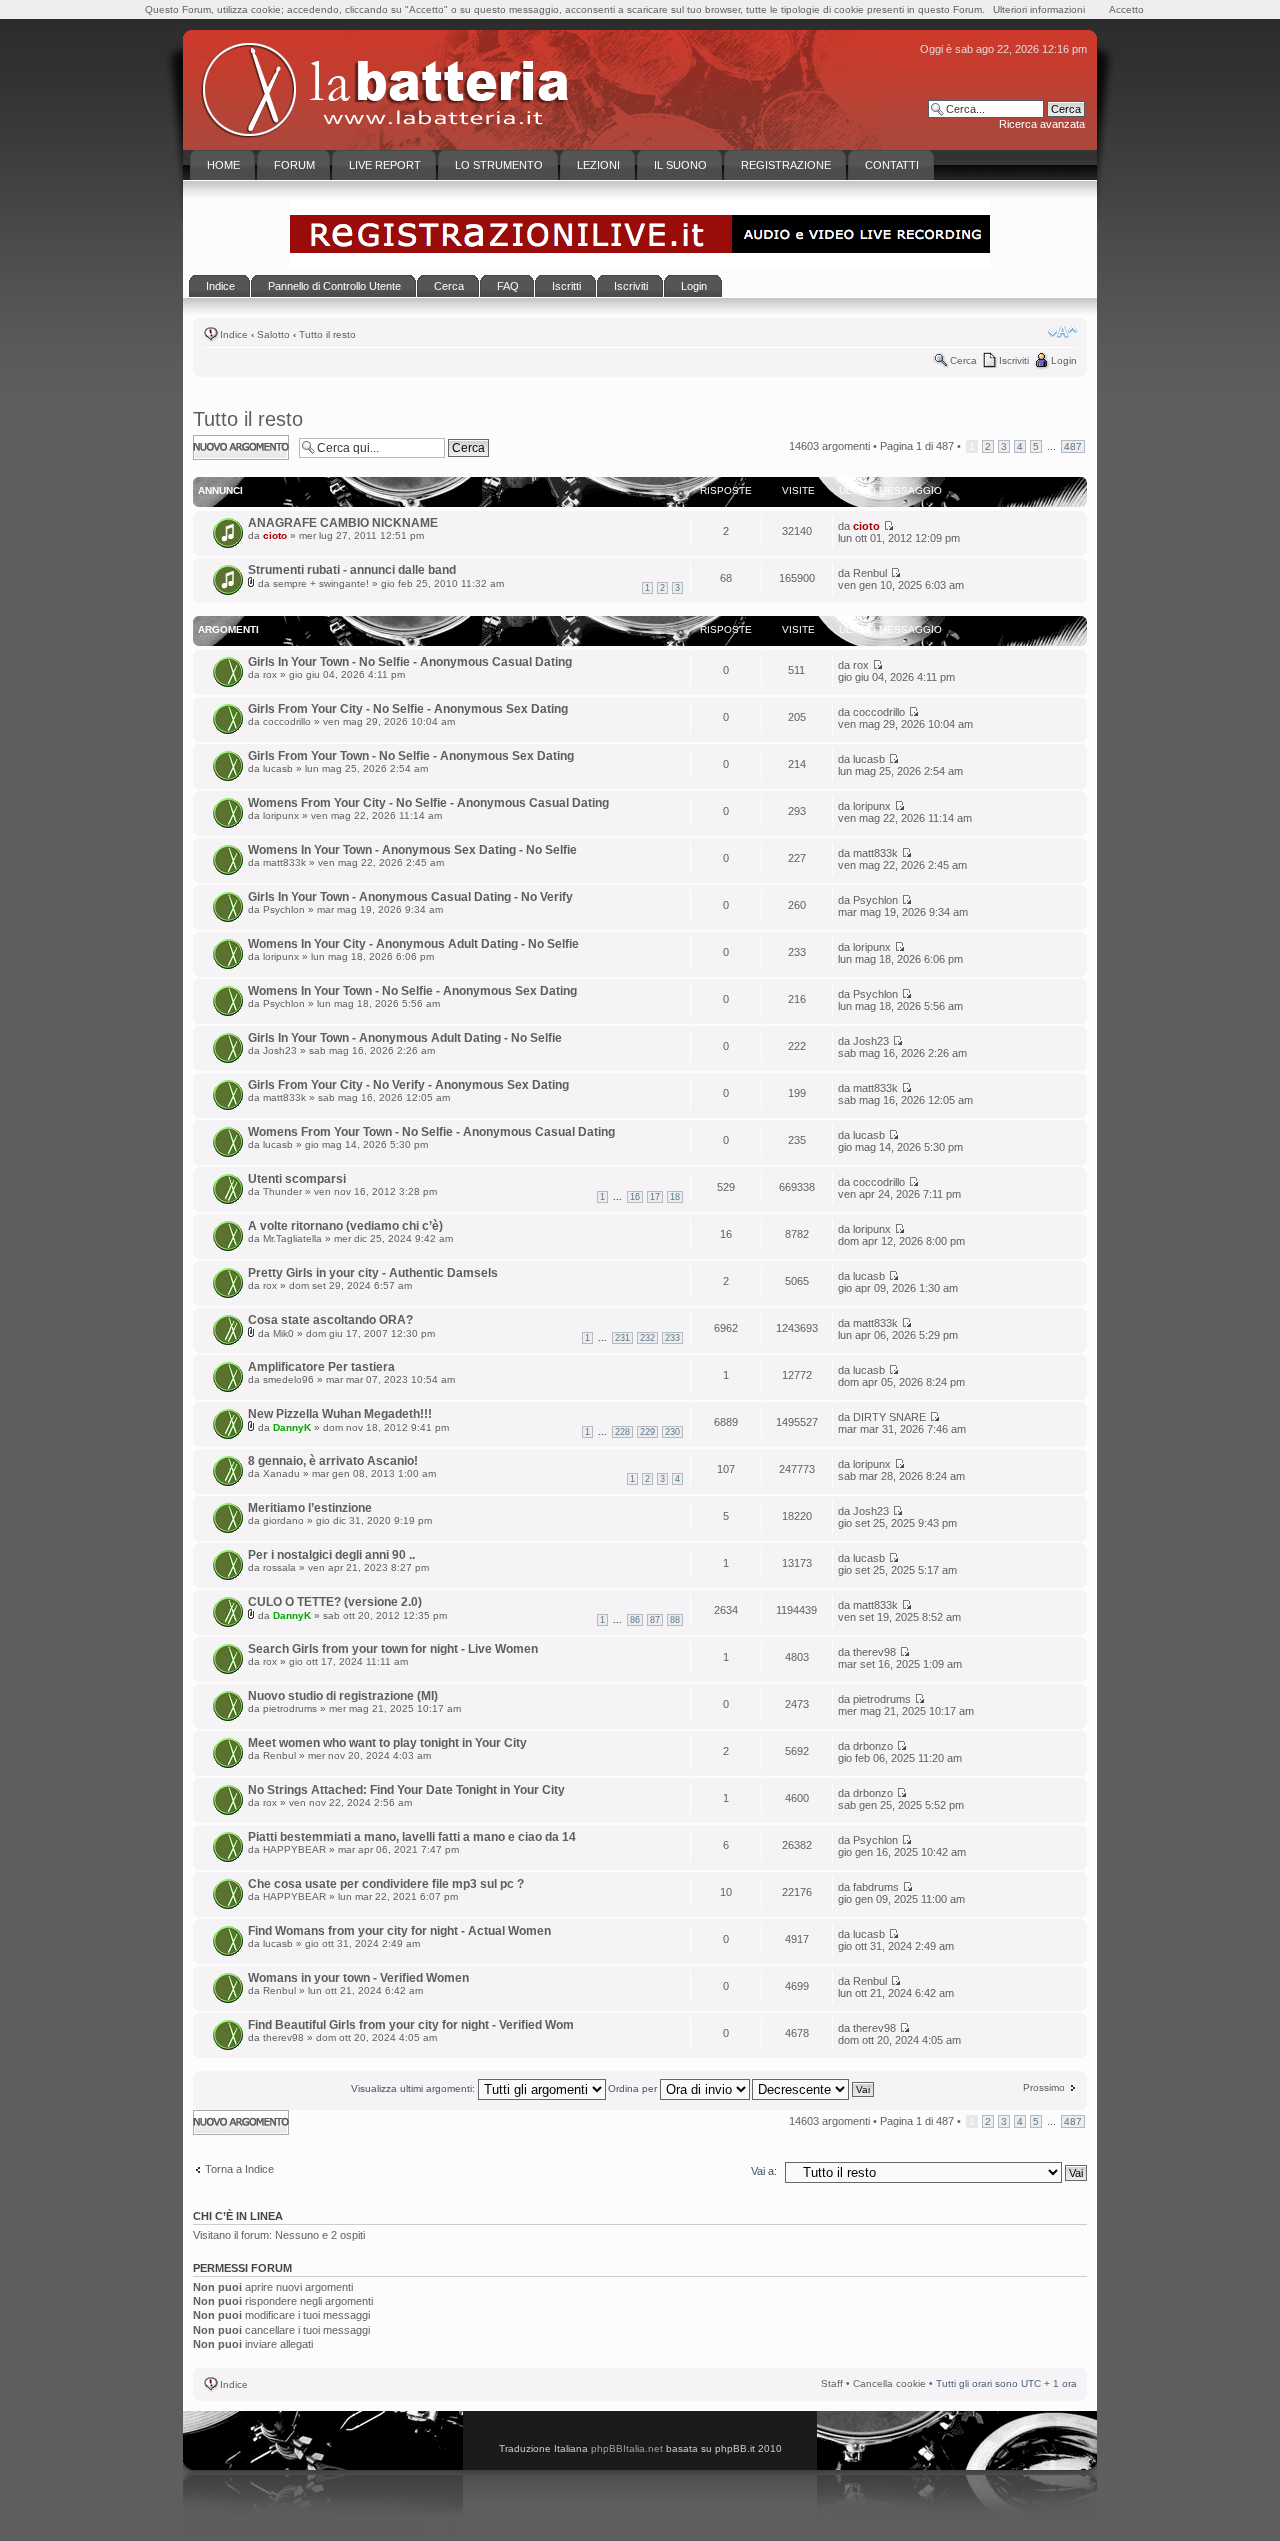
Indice (234, 334)
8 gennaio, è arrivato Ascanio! (333, 1461)
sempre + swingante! (321, 583)
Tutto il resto (327, 334)
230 (672, 1432)
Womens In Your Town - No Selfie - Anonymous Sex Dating (412, 991)
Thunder (282, 1191)
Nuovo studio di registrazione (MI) (343, 1696)
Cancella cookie (889, 2383)
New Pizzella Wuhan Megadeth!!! (340, 1414)
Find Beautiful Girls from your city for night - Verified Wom (411, 2025)
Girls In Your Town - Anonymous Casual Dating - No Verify (410, 897)
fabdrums (876, 1887)
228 (622, 1432)
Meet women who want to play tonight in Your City (387, 1743)
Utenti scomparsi (297, 1179)
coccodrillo (287, 721)
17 (655, 1197)
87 (655, 1620)
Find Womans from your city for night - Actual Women (399, 1931)
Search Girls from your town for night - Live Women (393, 1649)
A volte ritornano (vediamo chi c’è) (345, 1226)
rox (270, 674)
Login (1064, 360)
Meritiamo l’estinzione (310, 1508)
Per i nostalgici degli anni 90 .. (331, 1555)
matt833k (284, 862)
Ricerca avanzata (1042, 124)
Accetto (1126, 9)
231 (622, 1338)
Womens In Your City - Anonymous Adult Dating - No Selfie (413, 944)
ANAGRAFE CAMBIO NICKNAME (343, 523)
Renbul (870, 573)
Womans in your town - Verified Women (358, 1978)
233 (672, 1338)
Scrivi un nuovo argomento (230, 447)
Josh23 (280, 1050)
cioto (275, 535)
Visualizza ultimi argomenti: (414, 2088)
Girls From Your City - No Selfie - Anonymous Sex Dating (408, 709)
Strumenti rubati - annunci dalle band (352, 570)
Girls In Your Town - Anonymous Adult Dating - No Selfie (405, 1038)
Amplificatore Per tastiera (321, 1367)
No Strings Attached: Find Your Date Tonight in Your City (406, 1790)
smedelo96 (288, 1379)
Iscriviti (1014, 360)
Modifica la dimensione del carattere (1062, 332)
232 (647, 1338)
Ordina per (634, 2088)
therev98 (874, 1652)
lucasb (278, 768)
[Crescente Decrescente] (814, 2088)
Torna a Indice (239, 2169)
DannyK (292, 1427)
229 (647, 1432)
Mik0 (283, 1333)
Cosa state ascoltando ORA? (330, 1320)
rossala (279, 1567)
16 (635, 1197)
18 (675, 1197)
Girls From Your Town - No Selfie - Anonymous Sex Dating (411, 756)
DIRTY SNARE (889, 1417)
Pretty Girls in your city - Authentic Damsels (373, 1273)
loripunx (281, 815)
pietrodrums (290, 1708)
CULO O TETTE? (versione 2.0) (335, 1602)
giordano (283, 1520)
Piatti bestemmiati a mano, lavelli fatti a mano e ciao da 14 (412, 1837)
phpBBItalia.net (627, 2448)
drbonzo (873, 1746)
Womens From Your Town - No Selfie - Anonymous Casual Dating (431, 1132)
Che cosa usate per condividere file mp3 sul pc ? (386, 1884)
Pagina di (917, 446)
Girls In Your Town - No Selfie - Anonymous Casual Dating (410, 662)
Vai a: (764, 2171)
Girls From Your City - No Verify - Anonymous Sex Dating (408, 1085)
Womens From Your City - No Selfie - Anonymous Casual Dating (428, 803)
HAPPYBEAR (294, 1849)
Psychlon (284, 909)
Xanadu (281, 1473)
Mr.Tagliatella (292, 1238)
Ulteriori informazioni (1039, 9)
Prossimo (1044, 2087)
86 (635, 1620)
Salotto (273, 334)
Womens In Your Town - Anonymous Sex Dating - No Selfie (412, 850)
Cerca (963, 360)
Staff (832, 2383)
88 (675, 1620)
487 (1073, 446)
